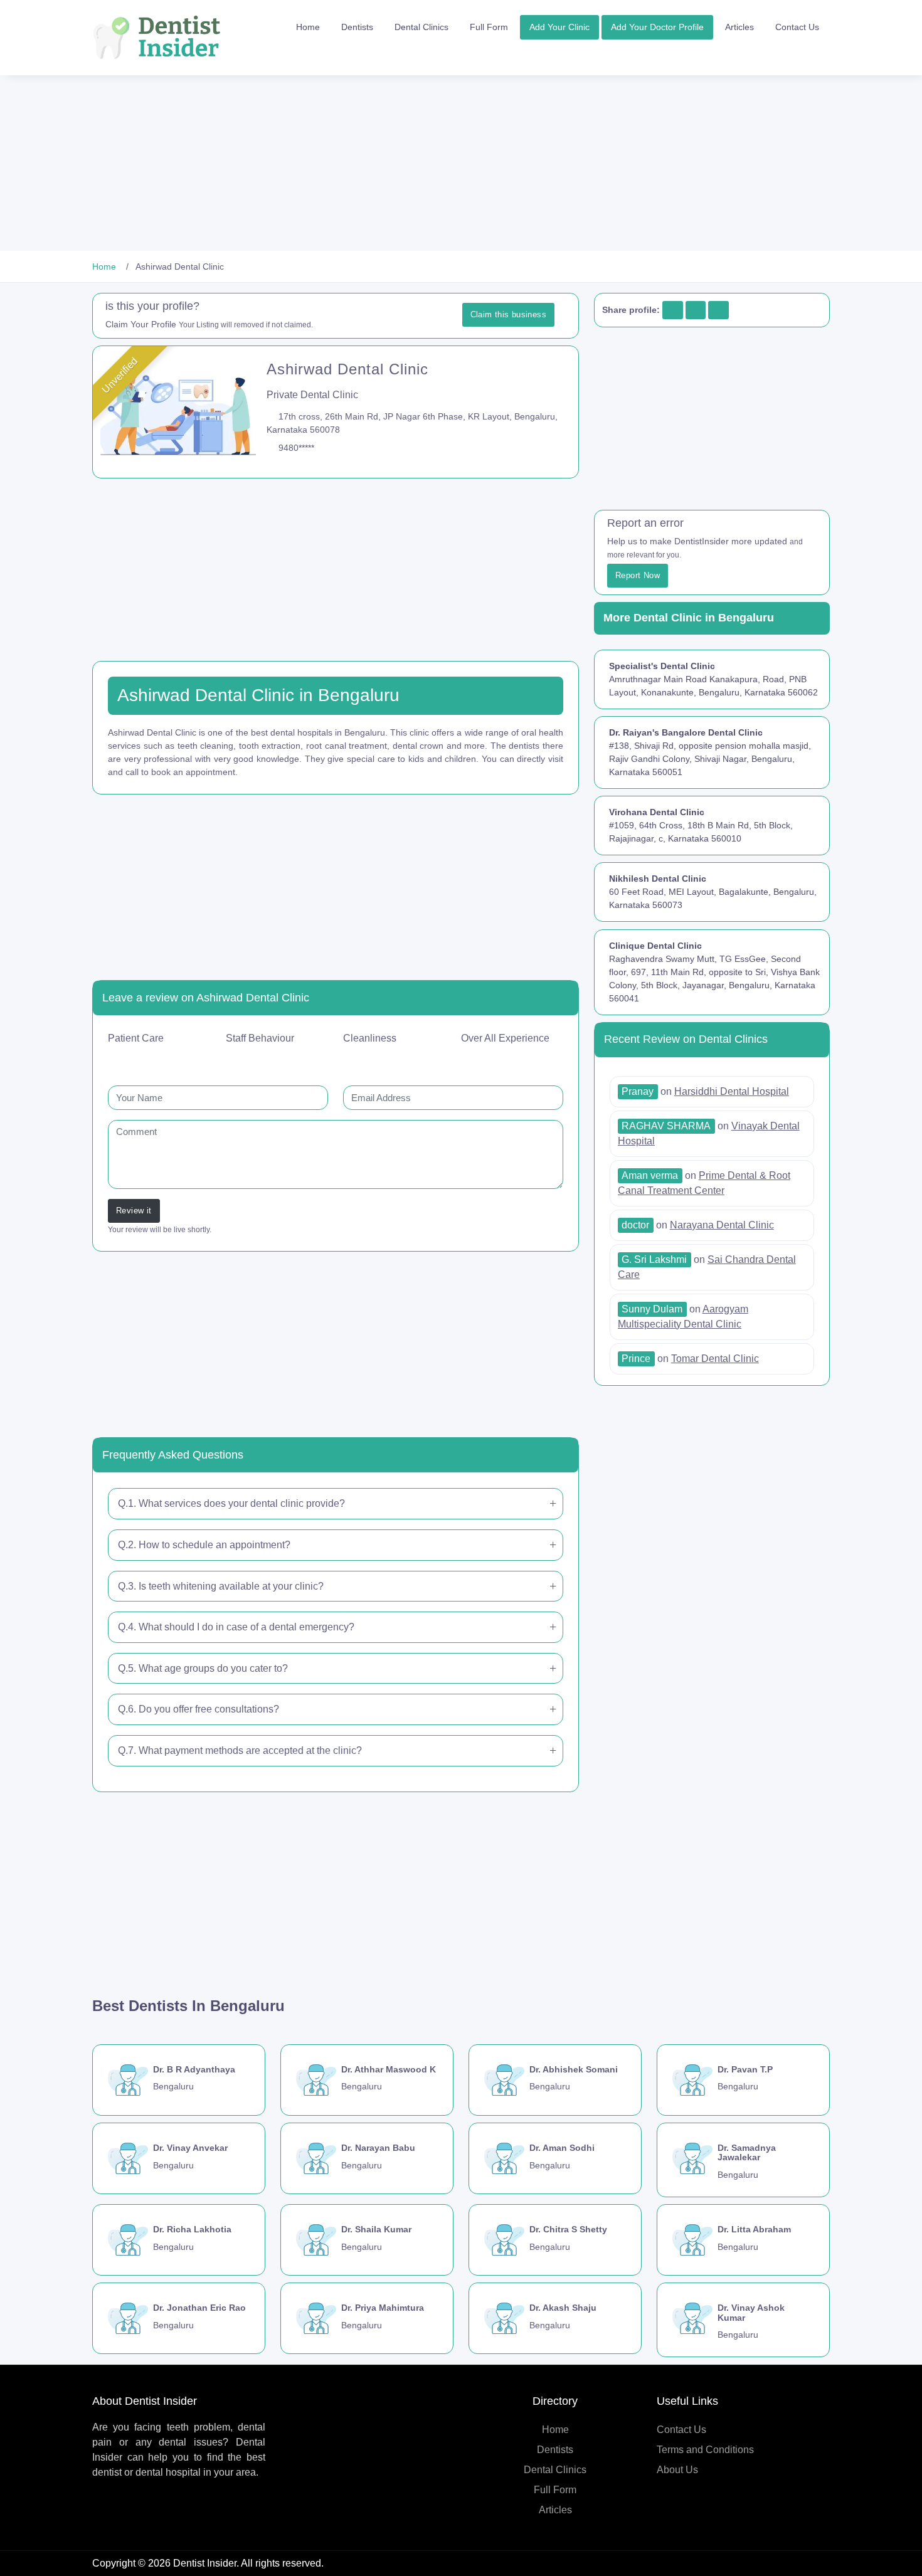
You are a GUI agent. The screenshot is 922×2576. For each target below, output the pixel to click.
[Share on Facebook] (672, 310)
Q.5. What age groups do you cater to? (203, 1668)
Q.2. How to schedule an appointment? (204, 1545)
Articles (739, 27)
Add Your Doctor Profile (657, 27)
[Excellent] (203, 1058)
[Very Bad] (137, 1058)
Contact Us (797, 27)
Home (308, 27)
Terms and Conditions (705, 2450)
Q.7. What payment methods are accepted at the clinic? (240, 1750)
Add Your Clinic (559, 27)
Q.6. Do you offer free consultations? (199, 1709)
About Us (677, 2470)
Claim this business (508, 314)
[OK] (170, 1058)
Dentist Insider (205, 2563)
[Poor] (154, 1058)
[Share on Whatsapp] (718, 310)
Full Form (489, 27)
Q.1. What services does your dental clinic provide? (231, 1503)
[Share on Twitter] (695, 310)
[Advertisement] (376, 163)
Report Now (638, 575)
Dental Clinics (421, 27)
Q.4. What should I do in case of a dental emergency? (236, 1627)
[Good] (186, 1058)
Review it (134, 1211)
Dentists (357, 27)
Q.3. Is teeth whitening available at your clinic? (221, 1586)
